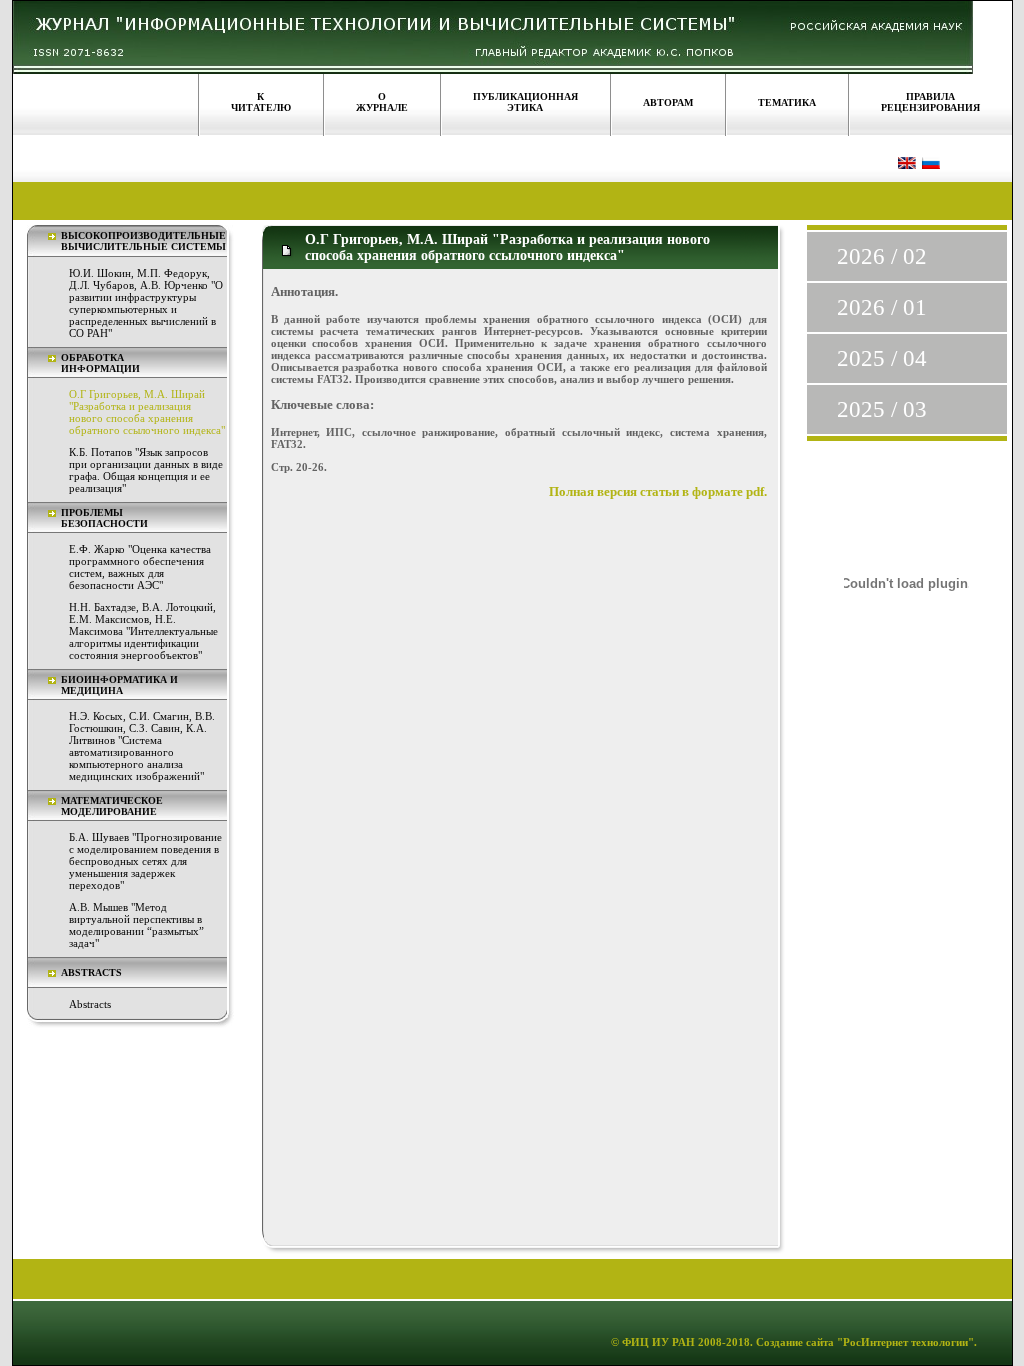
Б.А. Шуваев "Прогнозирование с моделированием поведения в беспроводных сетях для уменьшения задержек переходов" (145, 861)
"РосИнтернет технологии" (904, 1342)
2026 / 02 (882, 256)
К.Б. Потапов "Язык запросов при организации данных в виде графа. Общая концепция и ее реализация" (146, 470)
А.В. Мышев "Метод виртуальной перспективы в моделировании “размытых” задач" (136, 925)
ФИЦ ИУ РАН (658, 1342)
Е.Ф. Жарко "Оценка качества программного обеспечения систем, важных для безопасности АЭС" (140, 567)
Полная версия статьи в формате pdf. (658, 492)
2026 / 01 (882, 307)
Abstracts (90, 1004)
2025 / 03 (882, 409)
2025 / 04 (882, 358)
